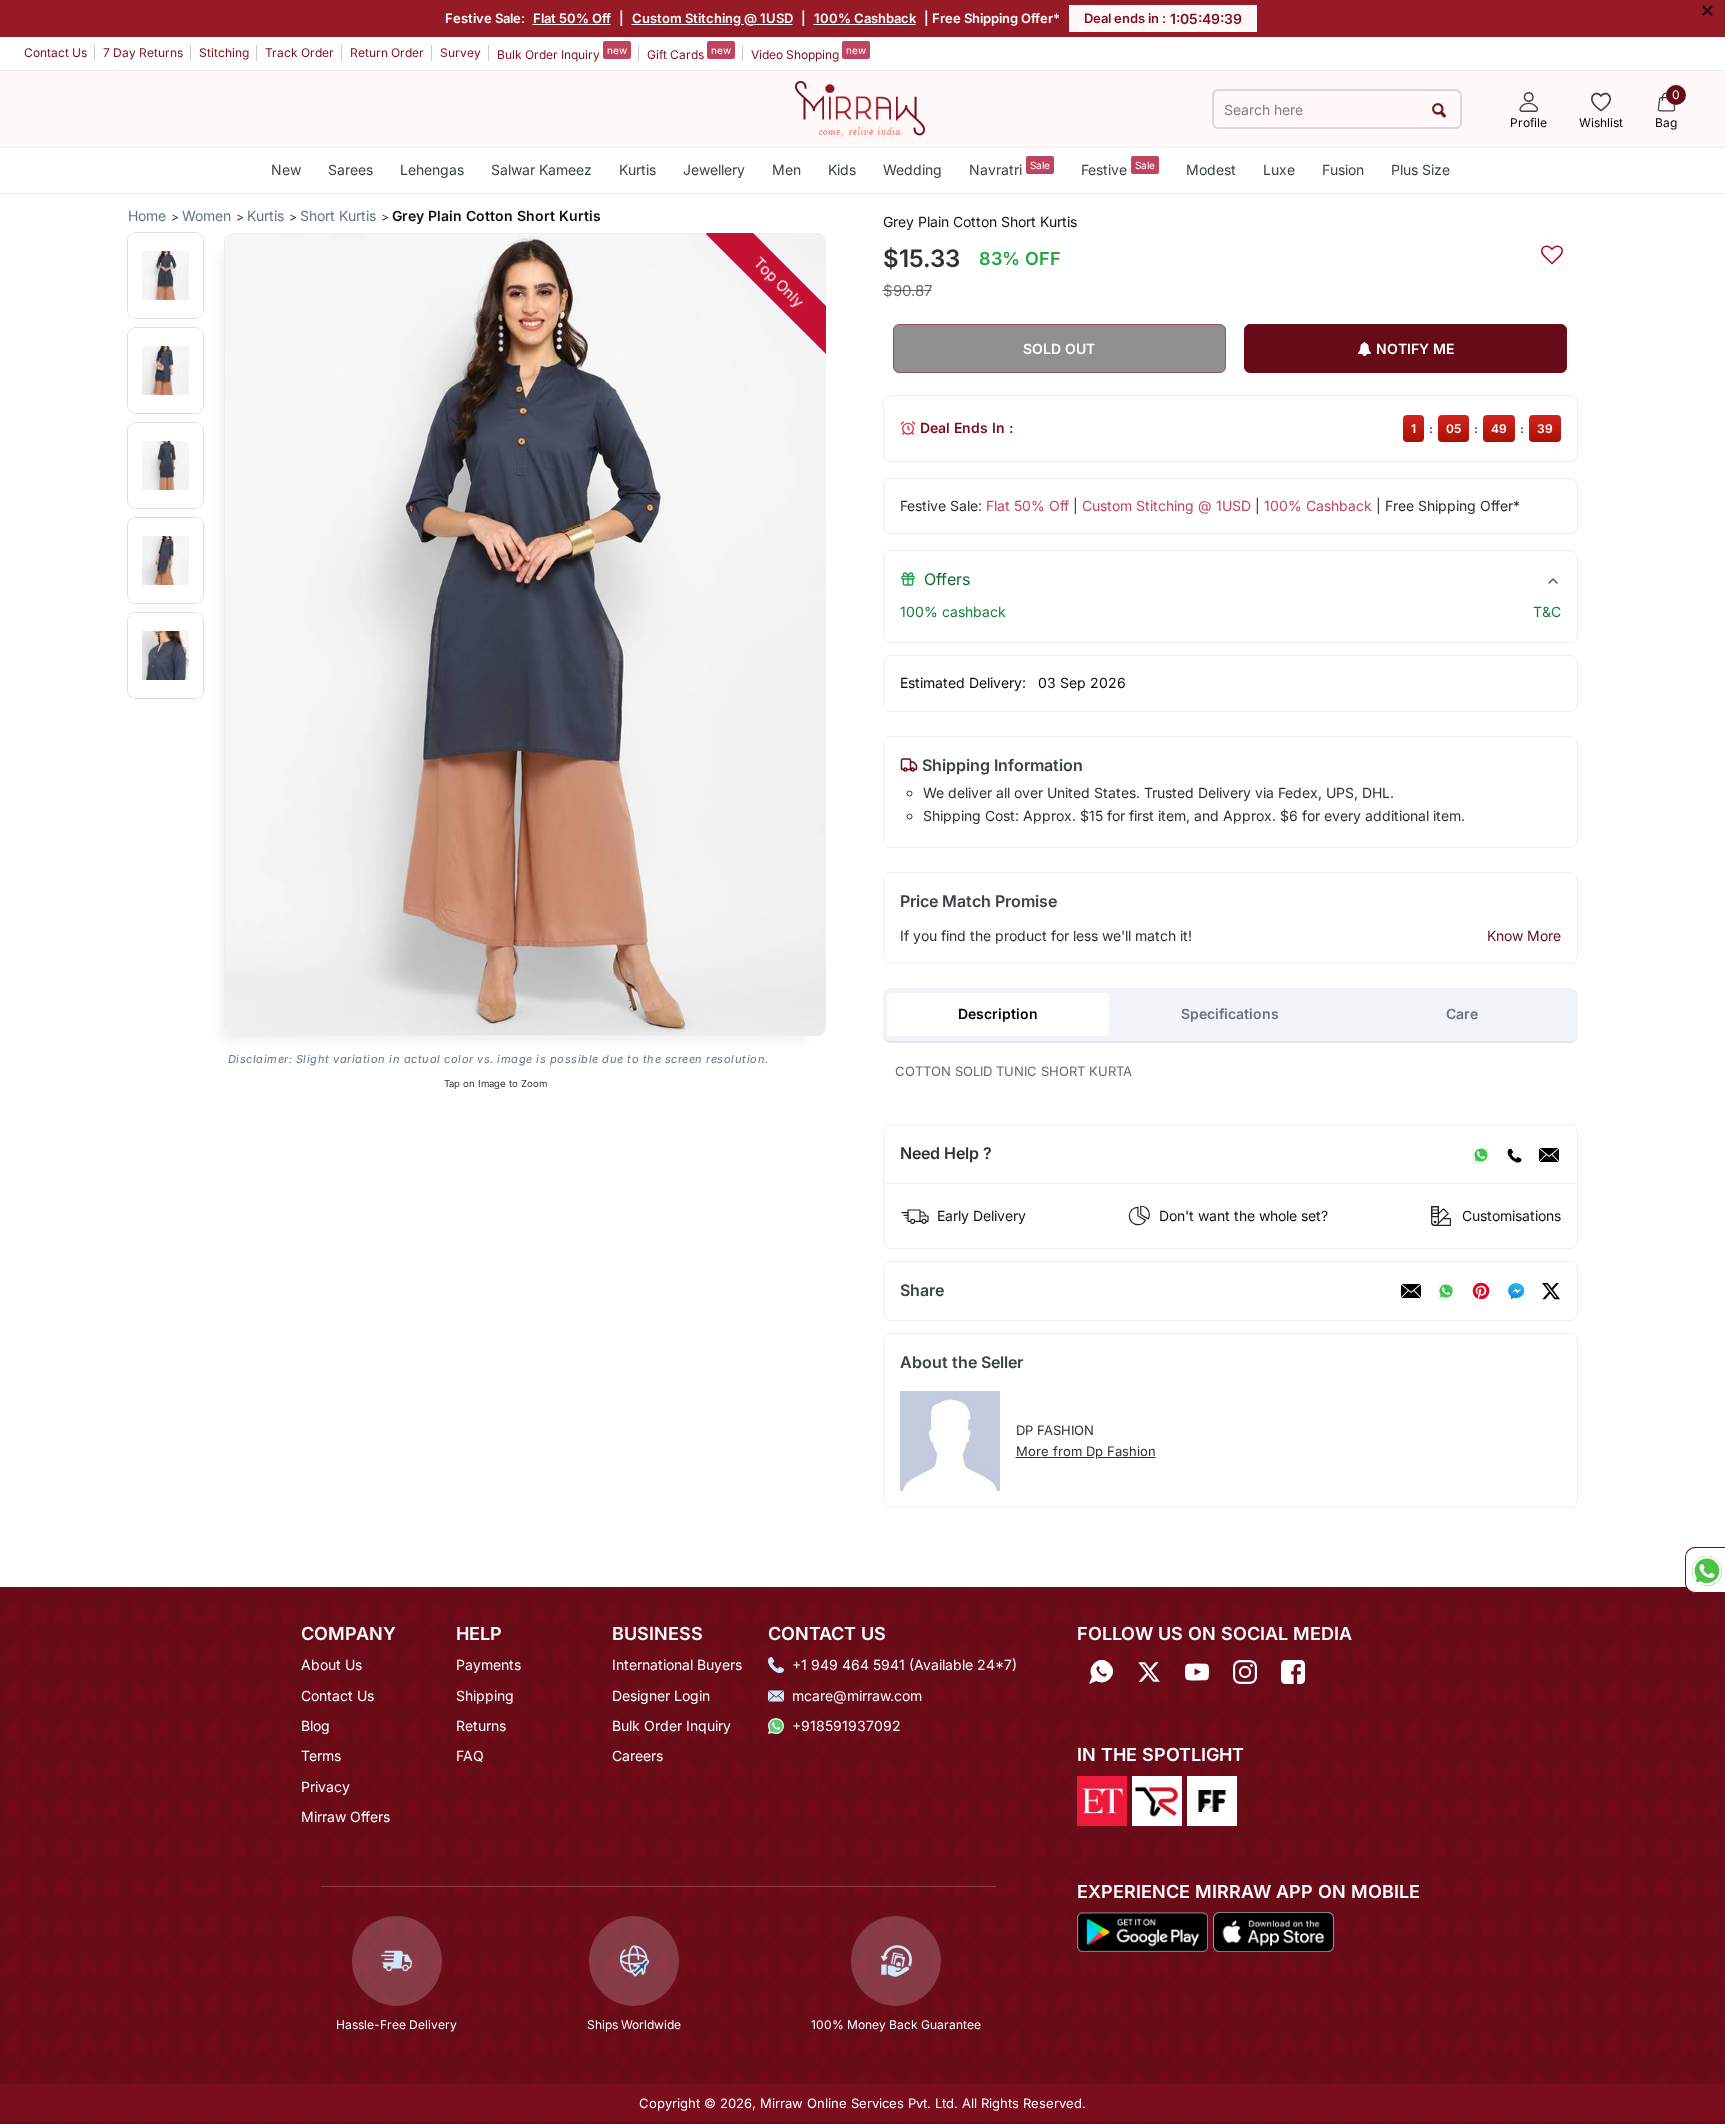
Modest (1211, 169)
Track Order (299, 52)
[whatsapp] (1446, 1291)
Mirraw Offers (345, 1816)
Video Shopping (808, 53)
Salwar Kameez (541, 169)
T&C (1547, 611)
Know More (1524, 935)
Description (998, 1013)
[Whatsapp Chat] (1705, 1570)
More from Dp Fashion (1086, 1451)
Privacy (325, 1786)
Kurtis (637, 169)
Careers (637, 1755)
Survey (460, 52)
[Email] (1549, 1154)
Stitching (224, 52)
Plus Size (1420, 169)
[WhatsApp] (1481, 1154)
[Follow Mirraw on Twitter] (1149, 1671)
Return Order (387, 52)
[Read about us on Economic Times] (1102, 1799)
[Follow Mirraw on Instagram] (1245, 1671)
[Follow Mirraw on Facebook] (1293, 1671)
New (286, 169)
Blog (315, 1725)
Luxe (1279, 169)
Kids (842, 169)
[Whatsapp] (1101, 1671)
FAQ (470, 1755)
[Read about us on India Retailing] (1157, 1799)
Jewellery (714, 169)
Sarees (350, 169)
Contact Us (55, 52)
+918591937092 (846, 1725)
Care (1462, 1013)
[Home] (860, 107)
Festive (1118, 168)
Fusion (1343, 169)
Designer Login (661, 1695)
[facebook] (1516, 1291)
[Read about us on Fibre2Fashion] (1212, 1799)
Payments (488, 1664)
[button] (165, 275)
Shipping (485, 1695)
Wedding (912, 169)
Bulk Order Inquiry (562, 53)
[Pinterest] (1481, 1291)
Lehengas (432, 169)
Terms (321, 1755)
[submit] (1439, 109)
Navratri (1009, 168)
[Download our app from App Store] (1273, 1930)
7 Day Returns (143, 52)
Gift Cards (689, 53)
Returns (481, 1725)
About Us (331, 1664)
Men (786, 169)
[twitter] (1551, 1291)
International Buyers (677, 1664)
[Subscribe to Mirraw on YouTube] (1197, 1671)
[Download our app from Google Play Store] (1143, 1930)
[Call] (1514, 1154)
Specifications (1230, 1013)
